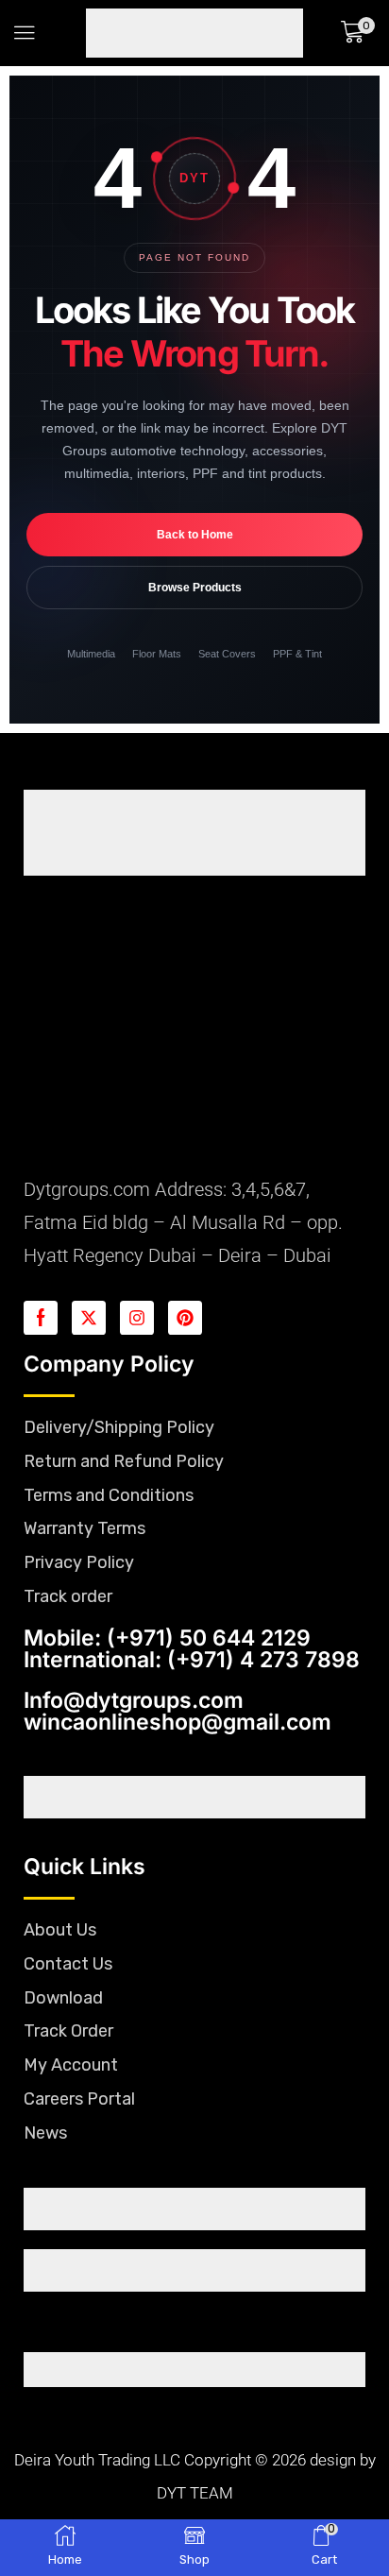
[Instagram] (137, 1318)
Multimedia (91, 654)
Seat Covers (227, 654)
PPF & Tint (297, 654)
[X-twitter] (89, 1318)
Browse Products (195, 588)
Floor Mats (157, 654)
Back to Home (195, 535)
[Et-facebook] (41, 1318)
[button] (25, 33)
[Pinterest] (185, 1318)
